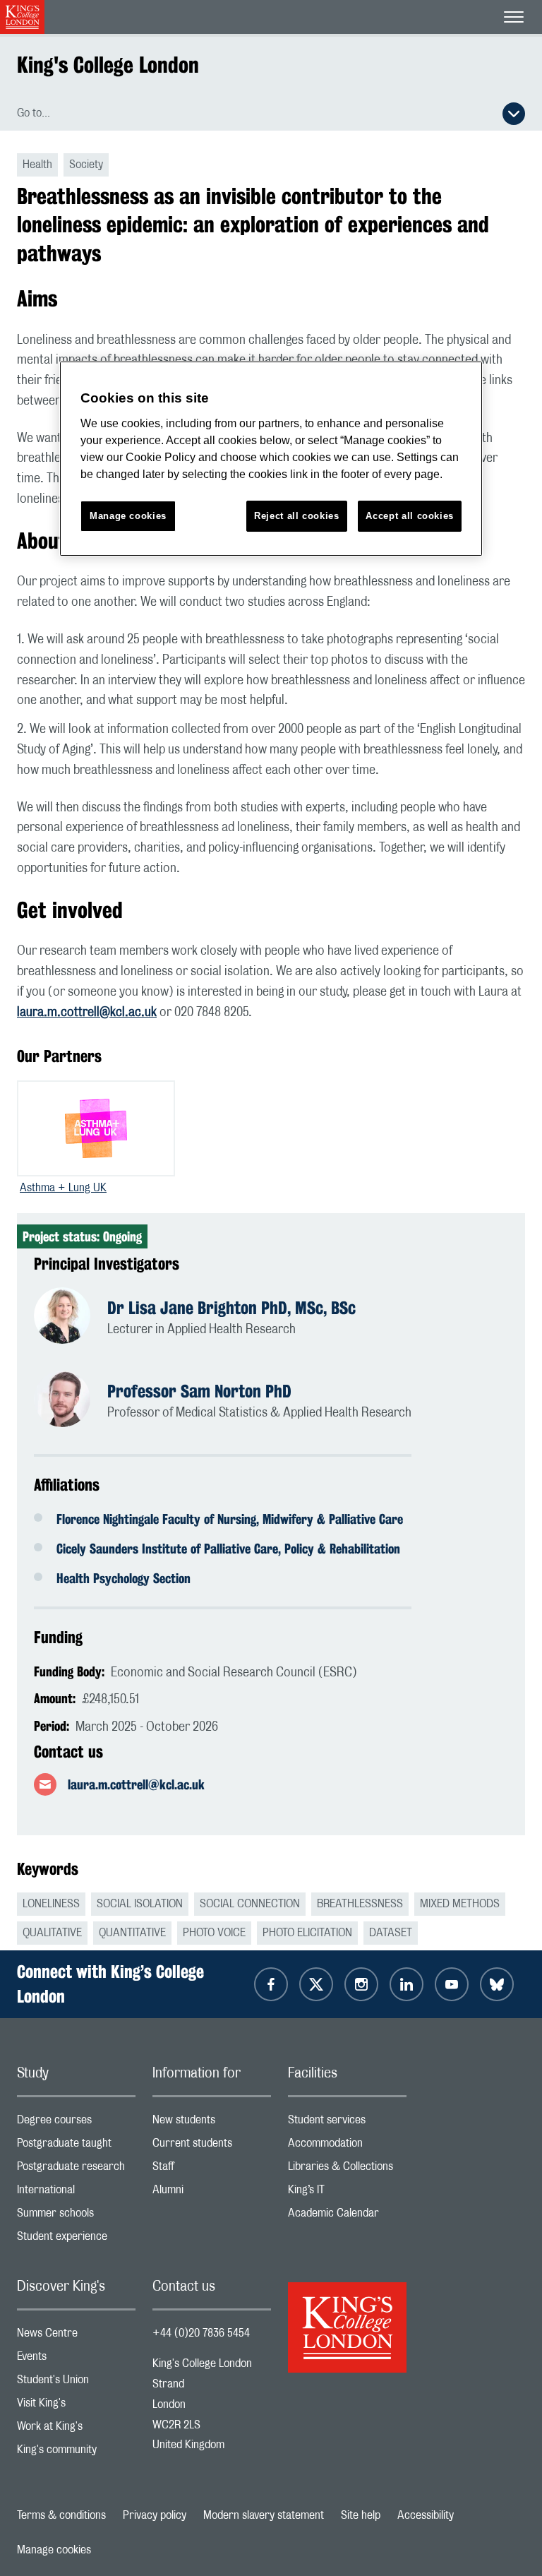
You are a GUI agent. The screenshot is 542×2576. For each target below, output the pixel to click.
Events (76, 2360)
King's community (76, 2453)
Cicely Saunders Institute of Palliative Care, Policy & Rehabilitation (228, 1549)
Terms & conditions (61, 2515)
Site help (361, 2515)
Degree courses (76, 2123)
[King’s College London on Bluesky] (497, 1984)
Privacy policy (155, 2515)
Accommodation (347, 2146)
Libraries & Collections (347, 2170)
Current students (212, 2146)
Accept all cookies (410, 516)
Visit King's (76, 2406)
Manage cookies (54, 2550)
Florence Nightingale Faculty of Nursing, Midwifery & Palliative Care (230, 1519)
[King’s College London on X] (316, 1984)
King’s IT (347, 2193)
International (76, 2193)
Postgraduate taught (76, 2146)
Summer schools (76, 2216)
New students (212, 2123)
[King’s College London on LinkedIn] (406, 1984)
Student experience (76, 2240)
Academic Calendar (347, 2216)
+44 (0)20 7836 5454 (201, 2333)
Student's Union (76, 2383)
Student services (347, 2123)
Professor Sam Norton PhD (199, 1391)
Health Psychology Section (124, 1578)
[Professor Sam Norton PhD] (71, 1401)
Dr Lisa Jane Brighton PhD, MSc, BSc (231, 1308)
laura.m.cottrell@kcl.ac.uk (87, 1013)
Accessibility (426, 2515)
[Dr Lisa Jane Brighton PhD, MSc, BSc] (71, 1318)
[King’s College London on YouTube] (452, 1984)
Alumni (212, 2193)
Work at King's (76, 2429)
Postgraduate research (76, 2170)
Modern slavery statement (264, 2515)
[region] (271, 459)
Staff (212, 2170)
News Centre (76, 2336)
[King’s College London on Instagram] (361, 1984)
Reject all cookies (297, 516)
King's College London (108, 65)
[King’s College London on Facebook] (271, 1984)
